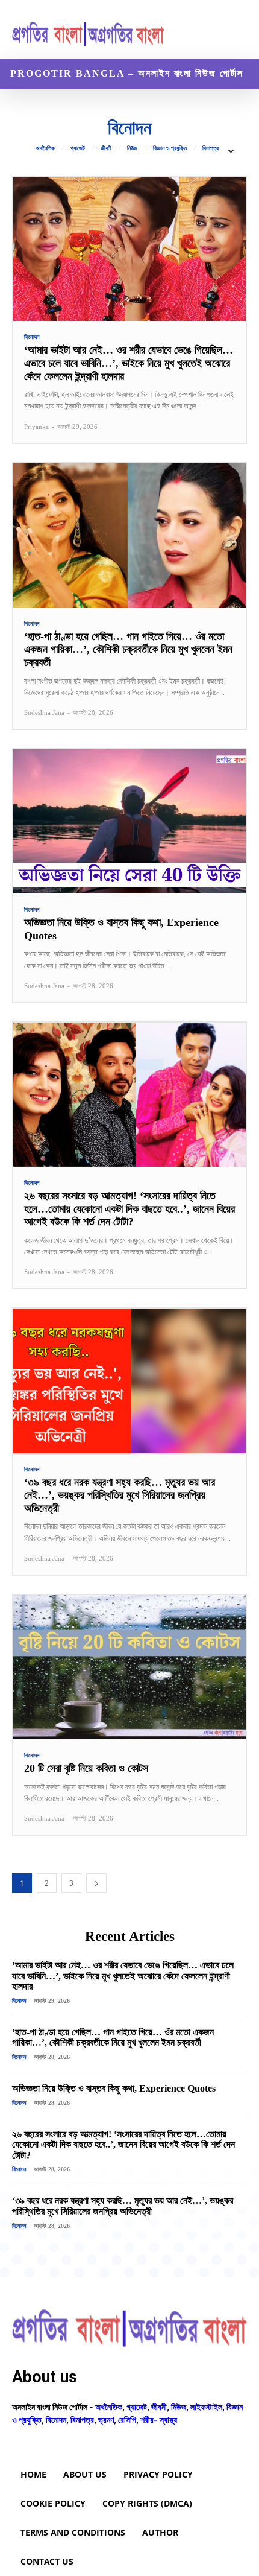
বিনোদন (32, 337)
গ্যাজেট (78, 148)
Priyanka (36, 427)
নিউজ (132, 148)
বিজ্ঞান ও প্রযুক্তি (170, 148)
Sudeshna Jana (44, 712)
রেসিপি (127, 2419)
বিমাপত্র (211, 148)
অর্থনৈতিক (45, 148)
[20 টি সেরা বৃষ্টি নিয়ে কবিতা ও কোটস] (129, 1667)
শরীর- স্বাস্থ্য (159, 2419)
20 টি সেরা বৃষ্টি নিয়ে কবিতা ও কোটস (86, 1768)
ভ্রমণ (106, 2419)
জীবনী (106, 148)
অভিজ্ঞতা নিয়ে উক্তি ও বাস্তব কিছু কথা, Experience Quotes (114, 2088)
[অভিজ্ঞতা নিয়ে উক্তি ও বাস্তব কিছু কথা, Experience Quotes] (129, 821)
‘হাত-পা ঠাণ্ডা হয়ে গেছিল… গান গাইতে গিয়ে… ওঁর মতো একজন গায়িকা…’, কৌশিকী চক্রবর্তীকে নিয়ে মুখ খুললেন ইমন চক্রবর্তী (128, 649)
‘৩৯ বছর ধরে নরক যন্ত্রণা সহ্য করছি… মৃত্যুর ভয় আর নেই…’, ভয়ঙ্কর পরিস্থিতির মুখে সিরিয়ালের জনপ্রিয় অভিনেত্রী (120, 1495)
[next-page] (96, 1883)
